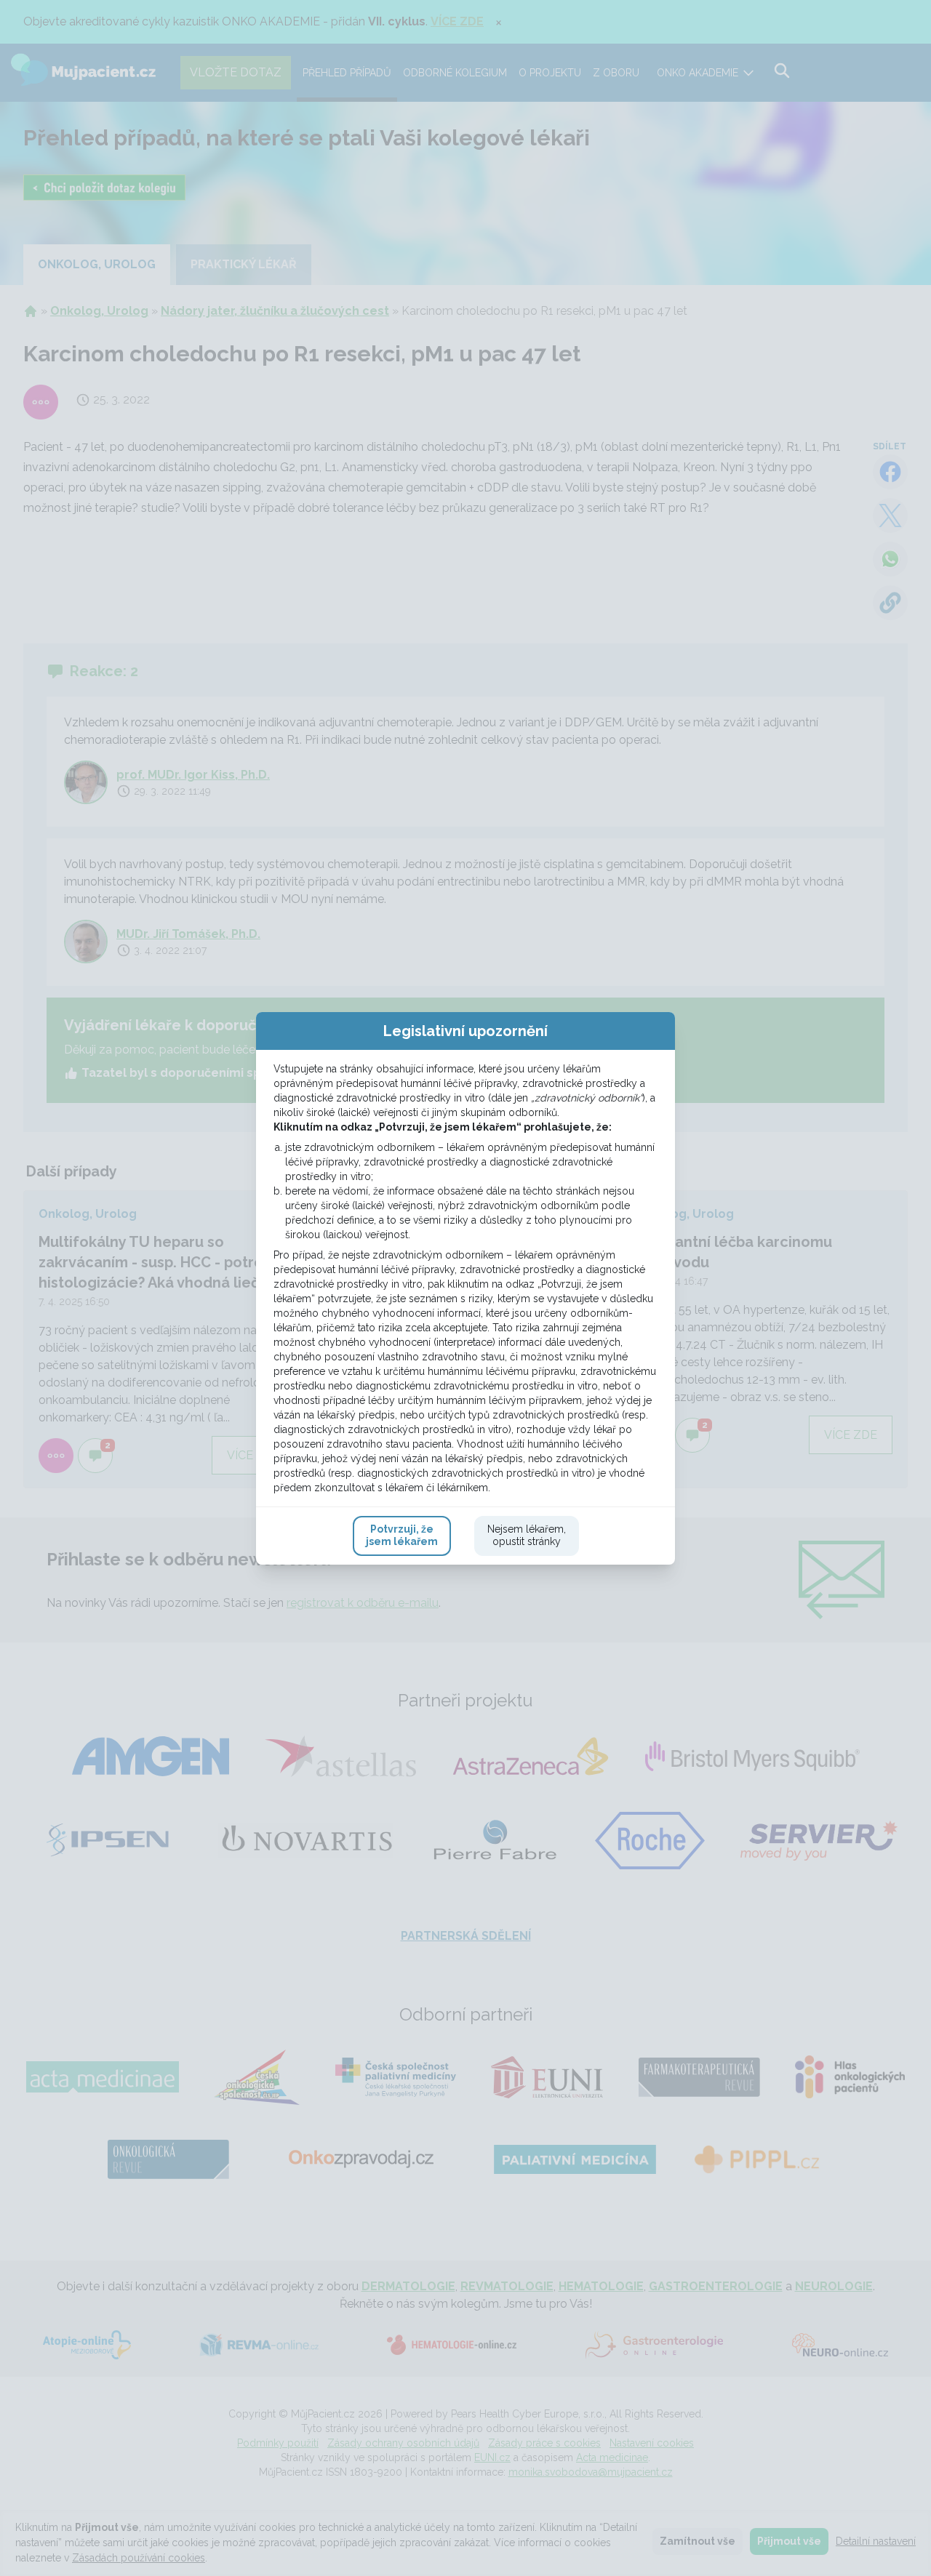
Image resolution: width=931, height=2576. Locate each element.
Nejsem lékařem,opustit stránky (527, 1536)
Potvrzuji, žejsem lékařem (402, 1536)
